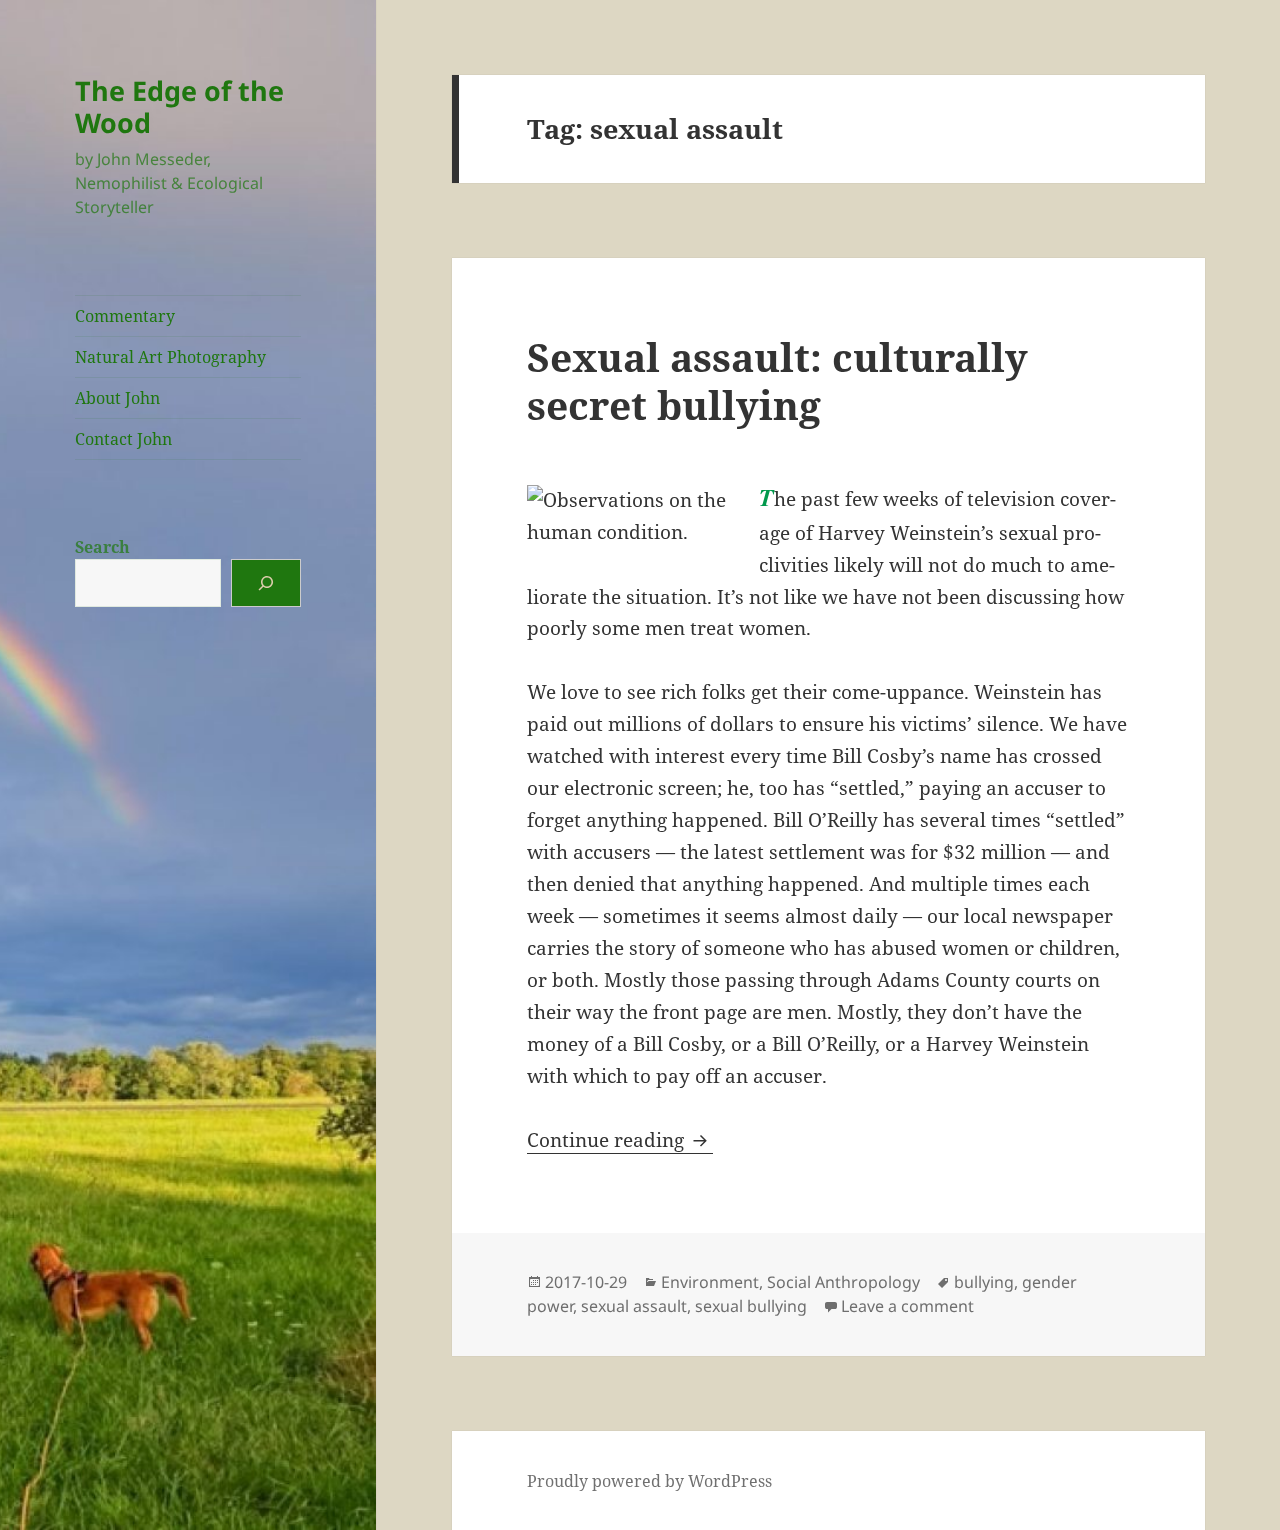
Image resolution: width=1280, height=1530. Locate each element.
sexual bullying (751, 1306)
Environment (710, 1282)
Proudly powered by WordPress (649, 1481)
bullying (984, 1282)
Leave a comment (907, 1306)
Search (102, 547)
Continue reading (620, 1140)
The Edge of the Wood (179, 106)
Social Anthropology (843, 1282)
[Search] (266, 583)
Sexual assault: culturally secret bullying (777, 380)
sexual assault (634, 1306)
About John (117, 398)
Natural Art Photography (170, 357)
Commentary (125, 316)
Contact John (123, 439)
